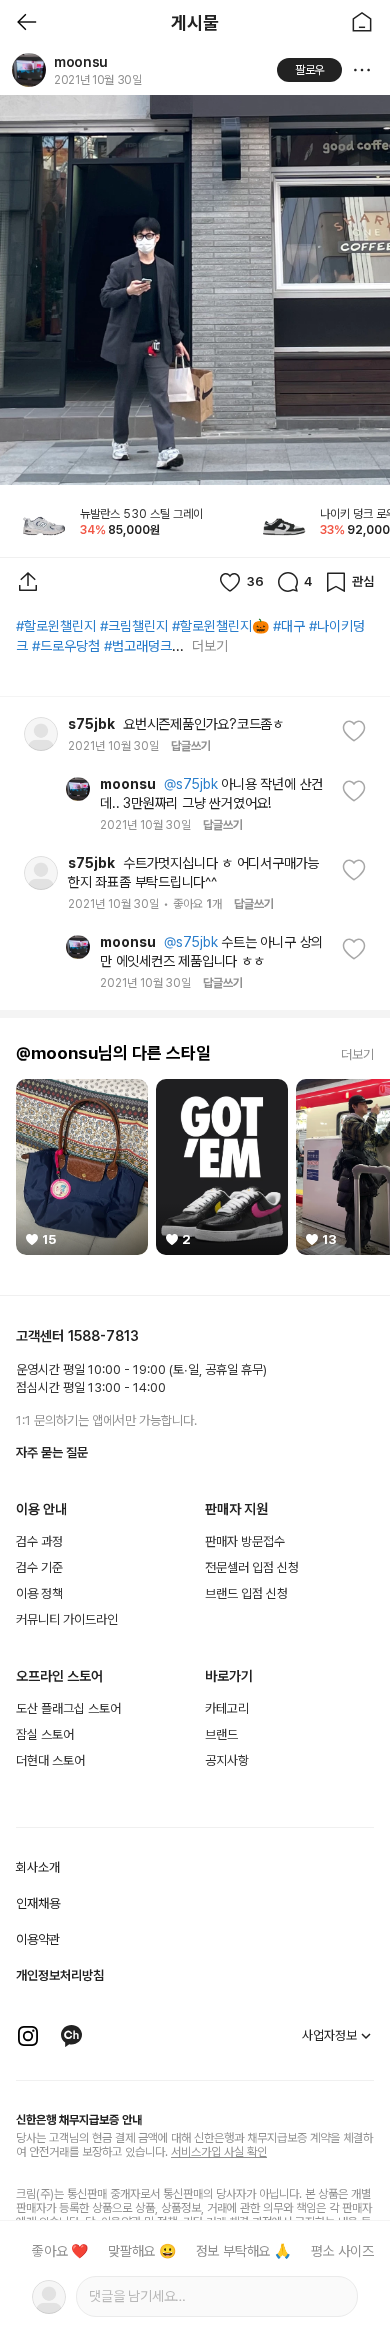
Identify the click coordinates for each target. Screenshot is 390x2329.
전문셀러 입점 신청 (252, 1567)
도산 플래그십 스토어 (68, 1708)
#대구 (289, 626)
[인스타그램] (28, 2036)
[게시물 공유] (28, 582)
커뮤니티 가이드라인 (67, 1619)
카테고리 (227, 1708)
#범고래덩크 (138, 646)
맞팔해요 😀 (142, 2251)
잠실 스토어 (45, 1734)
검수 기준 (39, 1567)
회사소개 (38, 1867)
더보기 (209, 646)
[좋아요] (347, 735)
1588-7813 (103, 1336)
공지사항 (227, 1760)
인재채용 (38, 1903)
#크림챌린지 (134, 626)
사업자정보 (329, 2035)
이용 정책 (39, 1593)
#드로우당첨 (66, 646)
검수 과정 (39, 1541)
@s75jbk (191, 784)
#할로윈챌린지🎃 (220, 626)
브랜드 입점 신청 (246, 1593)
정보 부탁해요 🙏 (243, 2251)
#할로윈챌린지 (56, 626)
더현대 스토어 (50, 1760)
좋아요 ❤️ (60, 2251)
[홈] (362, 22)
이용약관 (38, 1939)
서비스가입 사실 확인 (219, 2152)
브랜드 (221, 1734)
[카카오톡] (72, 2036)
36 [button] (255, 581)
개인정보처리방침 (60, 1975)
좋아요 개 (197, 904)
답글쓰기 (191, 746)
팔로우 (310, 70)
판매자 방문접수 (245, 1541)
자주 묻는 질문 (52, 1452)
